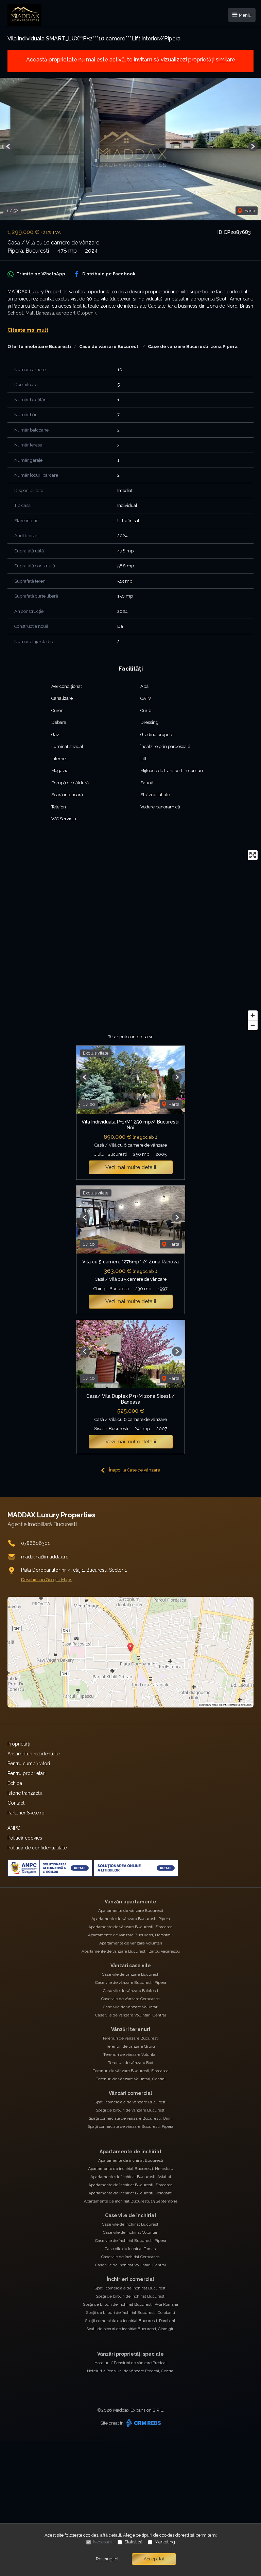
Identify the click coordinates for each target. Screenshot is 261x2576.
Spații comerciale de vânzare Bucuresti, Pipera (130, 2126)
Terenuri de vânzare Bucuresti (130, 2038)
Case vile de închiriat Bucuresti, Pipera (131, 2241)
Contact (16, 1803)
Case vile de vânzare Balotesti (130, 1991)
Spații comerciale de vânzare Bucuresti (130, 2102)
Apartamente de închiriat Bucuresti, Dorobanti (130, 2193)
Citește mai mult (28, 330)
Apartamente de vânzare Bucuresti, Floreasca (130, 1927)
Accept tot (154, 2559)
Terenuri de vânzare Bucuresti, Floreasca (131, 2071)
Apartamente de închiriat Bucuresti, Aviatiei (131, 2177)
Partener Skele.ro (26, 1813)
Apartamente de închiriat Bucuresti (131, 2160)
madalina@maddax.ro (45, 1557)
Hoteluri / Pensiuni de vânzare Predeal (130, 2363)
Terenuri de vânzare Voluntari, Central (131, 2079)
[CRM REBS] (143, 2423)
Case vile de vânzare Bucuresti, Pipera (131, 1983)
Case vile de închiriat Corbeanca (130, 2257)
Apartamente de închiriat (130, 2152)
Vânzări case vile (131, 1966)
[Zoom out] (253, 1025)
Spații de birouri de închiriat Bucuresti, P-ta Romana (130, 2304)
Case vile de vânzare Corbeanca (130, 1999)
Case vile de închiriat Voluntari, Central (130, 2265)
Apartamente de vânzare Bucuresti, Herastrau (131, 1935)
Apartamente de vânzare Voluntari (131, 1943)
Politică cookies (25, 1838)
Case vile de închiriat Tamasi (131, 2249)
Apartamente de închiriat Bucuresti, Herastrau (131, 2169)
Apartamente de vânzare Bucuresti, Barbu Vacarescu (131, 1951)
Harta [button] (249, 211)
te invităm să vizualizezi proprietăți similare (181, 60)
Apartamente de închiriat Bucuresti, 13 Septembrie (131, 2201)
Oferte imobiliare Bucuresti (39, 346)
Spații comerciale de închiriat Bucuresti (130, 2288)
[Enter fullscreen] (253, 855)
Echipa (15, 1783)
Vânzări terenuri (131, 2029)
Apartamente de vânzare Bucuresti (131, 1911)
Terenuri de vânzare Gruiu (130, 2046)
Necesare (103, 2542)
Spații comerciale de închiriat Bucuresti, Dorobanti (131, 2321)
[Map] (130, 940)
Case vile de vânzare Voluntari (131, 2007)
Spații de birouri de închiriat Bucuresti (131, 2296)
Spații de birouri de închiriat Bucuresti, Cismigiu (130, 2329)
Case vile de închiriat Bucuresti (131, 2224)
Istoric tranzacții (25, 1793)
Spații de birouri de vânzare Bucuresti (131, 2110)
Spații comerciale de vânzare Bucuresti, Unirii (131, 2118)
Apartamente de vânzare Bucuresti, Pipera (131, 1919)
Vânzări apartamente (130, 1902)
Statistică (133, 2542)
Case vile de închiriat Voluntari (131, 2232)
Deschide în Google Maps (47, 1580)
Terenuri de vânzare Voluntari (130, 2054)
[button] (8, 147)
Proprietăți (19, 1744)
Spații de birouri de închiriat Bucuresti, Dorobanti (130, 2313)
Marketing (165, 2542)
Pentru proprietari (27, 1773)
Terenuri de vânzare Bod (131, 2063)
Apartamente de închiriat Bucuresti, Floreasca (130, 2185)
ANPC (14, 1828)
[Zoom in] (253, 1015)
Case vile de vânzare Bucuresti (131, 1974)
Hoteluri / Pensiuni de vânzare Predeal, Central (131, 2371)
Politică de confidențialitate (37, 1848)
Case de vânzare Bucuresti (109, 346)
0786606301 (35, 1543)
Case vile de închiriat (131, 2215)
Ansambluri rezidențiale (33, 1754)
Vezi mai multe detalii (131, 1167)
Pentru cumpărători (29, 1764)
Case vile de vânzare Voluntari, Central (130, 2015)
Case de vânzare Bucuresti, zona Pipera (193, 346)
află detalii (111, 2535)
